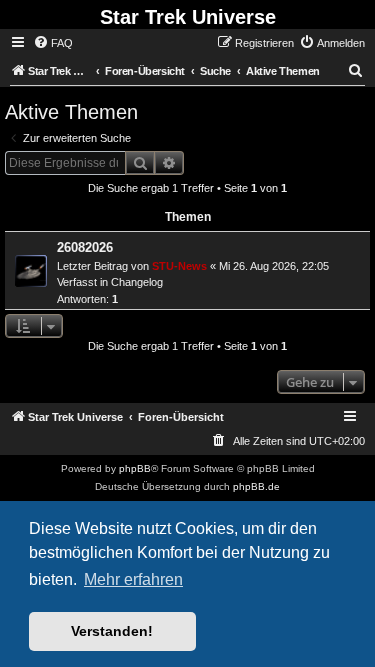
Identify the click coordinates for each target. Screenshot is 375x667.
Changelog (137, 282)
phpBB (135, 468)
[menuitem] (53, 43)
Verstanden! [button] (112, 631)
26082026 (85, 247)
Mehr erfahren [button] (133, 579)
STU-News (179, 266)
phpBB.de (256, 486)
